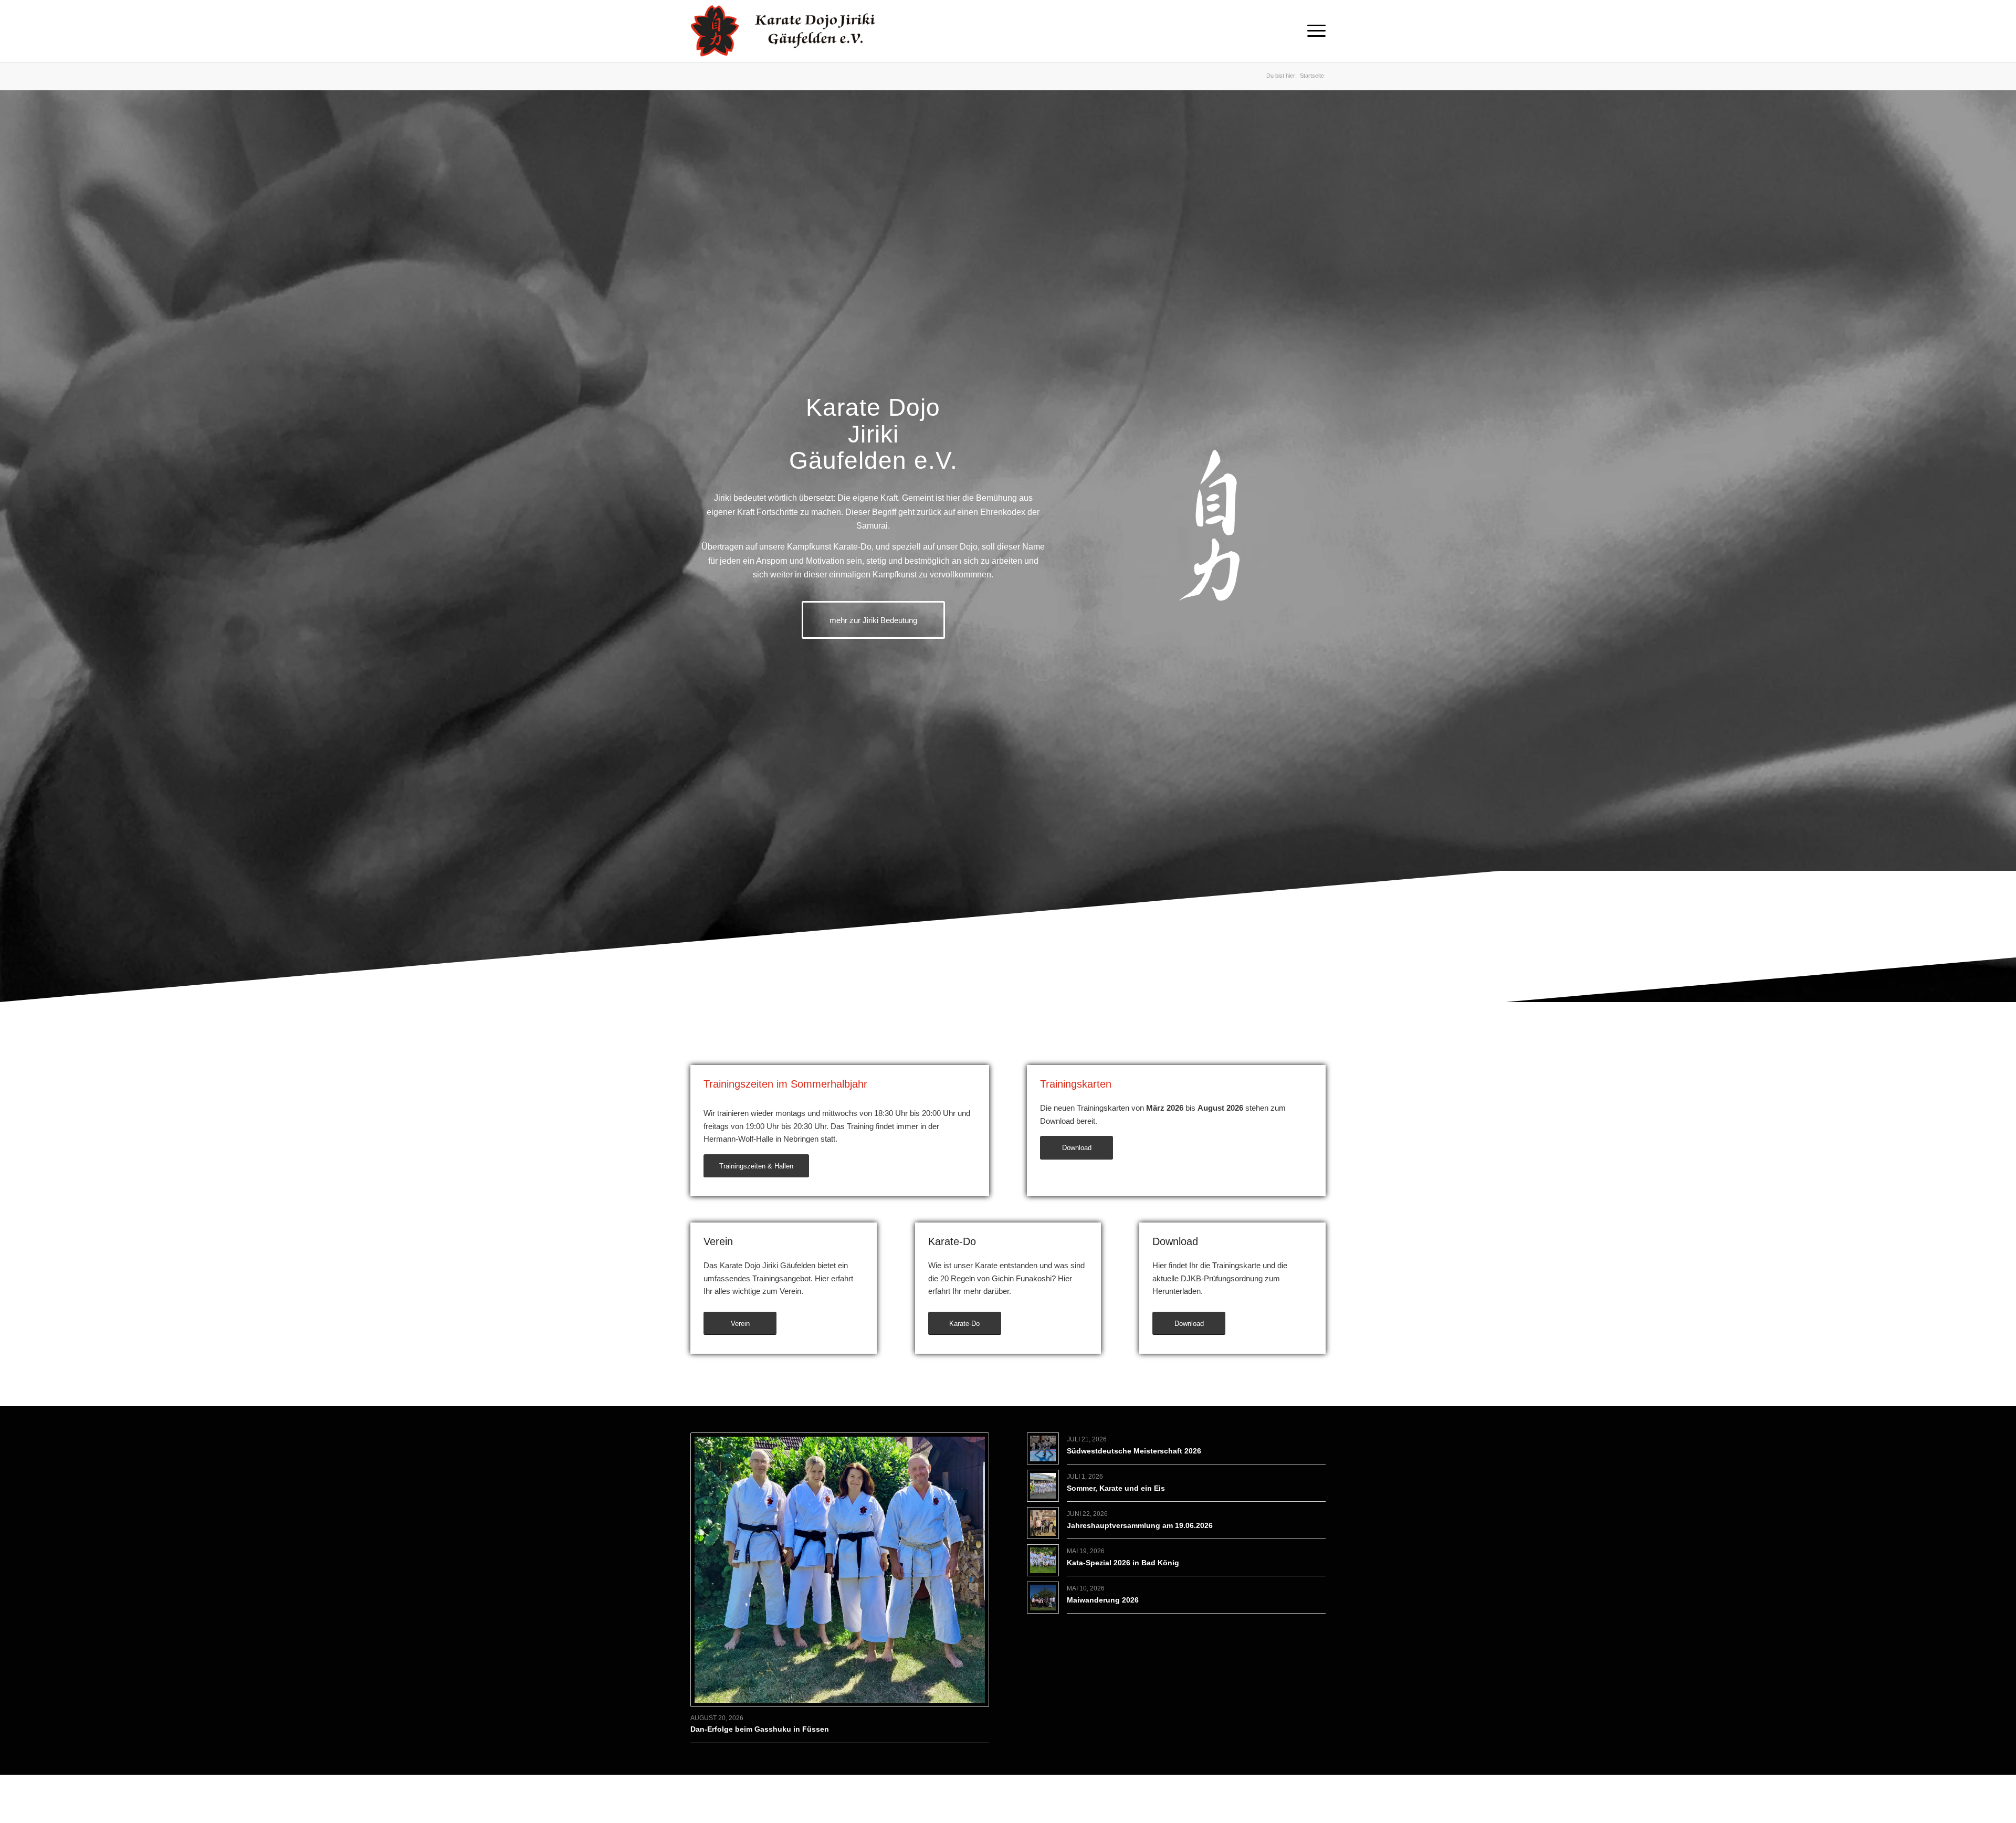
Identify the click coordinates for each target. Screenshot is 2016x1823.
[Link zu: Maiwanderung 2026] (1043, 1598)
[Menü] (1313, 31)
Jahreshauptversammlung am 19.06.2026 (1140, 1525)
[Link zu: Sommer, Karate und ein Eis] (1043, 1486)
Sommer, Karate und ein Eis (1116, 1488)
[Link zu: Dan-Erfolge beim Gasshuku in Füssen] (840, 1570)
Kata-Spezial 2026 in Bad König (1123, 1563)
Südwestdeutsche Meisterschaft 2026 (1134, 1451)
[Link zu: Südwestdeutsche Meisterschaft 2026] (1043, 1448)
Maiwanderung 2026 (1103, 1600)
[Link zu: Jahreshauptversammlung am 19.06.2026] (1043, 1523)
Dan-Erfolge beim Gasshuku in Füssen (760, 1729)
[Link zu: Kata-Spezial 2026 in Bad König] (1043, 1560)
